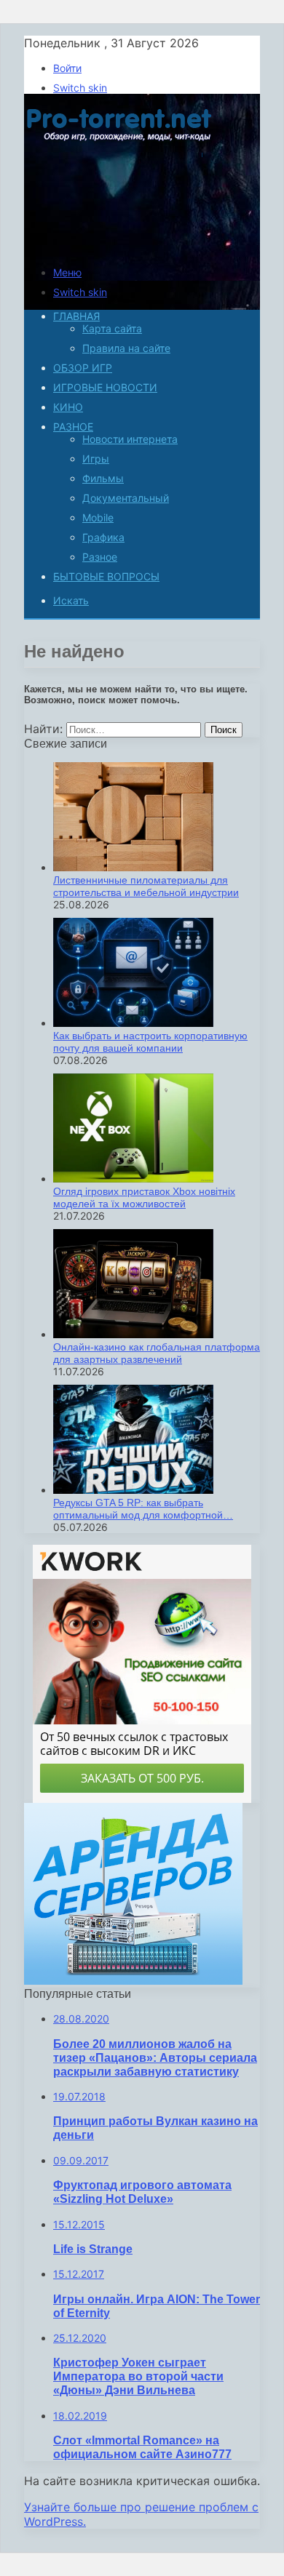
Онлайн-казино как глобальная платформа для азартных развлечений (157, 1353)
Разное (73, 427)
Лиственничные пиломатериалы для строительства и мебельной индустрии (146, 886)
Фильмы (103, 478)
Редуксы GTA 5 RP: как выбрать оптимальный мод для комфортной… (143, 1509)
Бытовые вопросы (106, 576)
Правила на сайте (126, 348)
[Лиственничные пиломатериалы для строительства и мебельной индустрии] (133, 867)
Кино (68, 407)
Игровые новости (105, 387)
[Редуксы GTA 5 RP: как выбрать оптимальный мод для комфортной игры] (133, 1490)
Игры (96, 459)
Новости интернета (130, 439)
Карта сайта (112, 328)
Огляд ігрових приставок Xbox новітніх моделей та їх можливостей (144, 1197)
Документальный (126, 498)
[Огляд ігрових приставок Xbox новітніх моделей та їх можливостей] (133, 1179)
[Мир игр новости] (121, 247)
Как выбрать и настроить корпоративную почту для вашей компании (150, 1042)
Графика (103, 537)
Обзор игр (83, 368)
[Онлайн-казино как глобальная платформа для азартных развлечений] (133, 1334)
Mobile (98, 517)
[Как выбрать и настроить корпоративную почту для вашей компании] (133, 1023)
